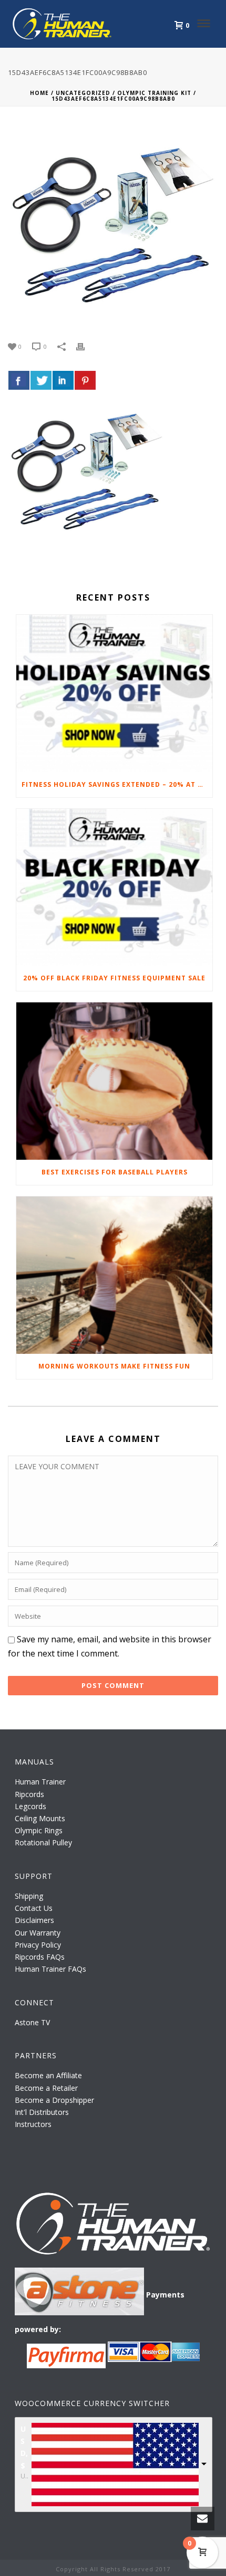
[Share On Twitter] (41, 380)
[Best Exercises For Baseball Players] (114, 1081)
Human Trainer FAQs (50, 1969)
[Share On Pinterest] (85, 380)
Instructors (33, 2124)
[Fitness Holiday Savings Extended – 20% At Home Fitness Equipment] (114, 693)
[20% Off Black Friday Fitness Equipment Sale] (114, 888)
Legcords (30, 1806)
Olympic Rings (39, 1830)
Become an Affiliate (48, 2075)
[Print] (86, 346)
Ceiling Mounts (40, 1818)
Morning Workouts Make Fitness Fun (114, 1366)
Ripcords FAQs (40, 1957)
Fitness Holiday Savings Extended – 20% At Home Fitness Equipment (117, 784)
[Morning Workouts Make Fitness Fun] (114, 1275)
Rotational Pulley (43, 1842)
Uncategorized (83, 93)
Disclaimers (34, 1920)
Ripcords (29, 1794)
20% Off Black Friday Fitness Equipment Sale (114, 978)
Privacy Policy (38, 1945)
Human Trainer (40, 1782)
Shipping (29, 1896)
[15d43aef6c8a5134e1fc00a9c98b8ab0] (113, 225)
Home (39, 93)
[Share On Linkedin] (63, 380)
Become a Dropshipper (54, 2100)
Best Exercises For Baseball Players (115, 1172)
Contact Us (34, 1908)
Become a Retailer (46, 2088)
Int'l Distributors (42, 2112)
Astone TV (32, 2022)
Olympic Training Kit (154, 93)
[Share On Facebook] (19, 380)
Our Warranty (38, 1933)
